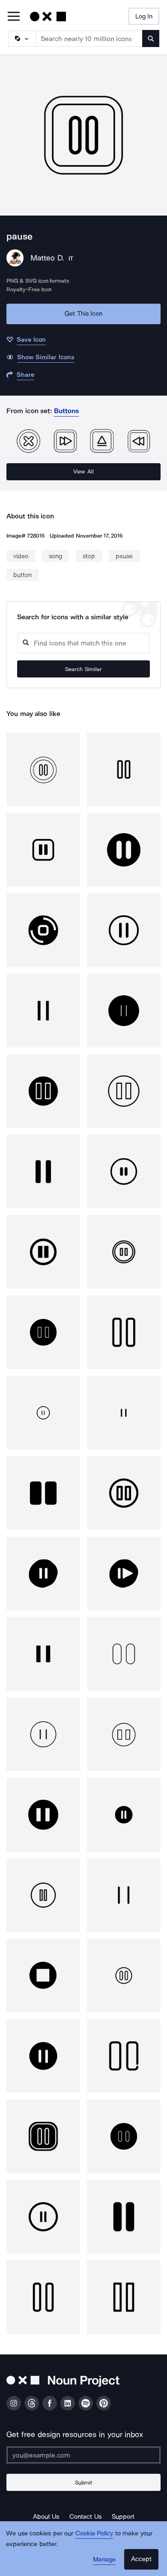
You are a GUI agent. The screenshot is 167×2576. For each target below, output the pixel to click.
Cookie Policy (94, 2533)
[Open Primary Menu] (14, 17)
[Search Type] (21, 38)
